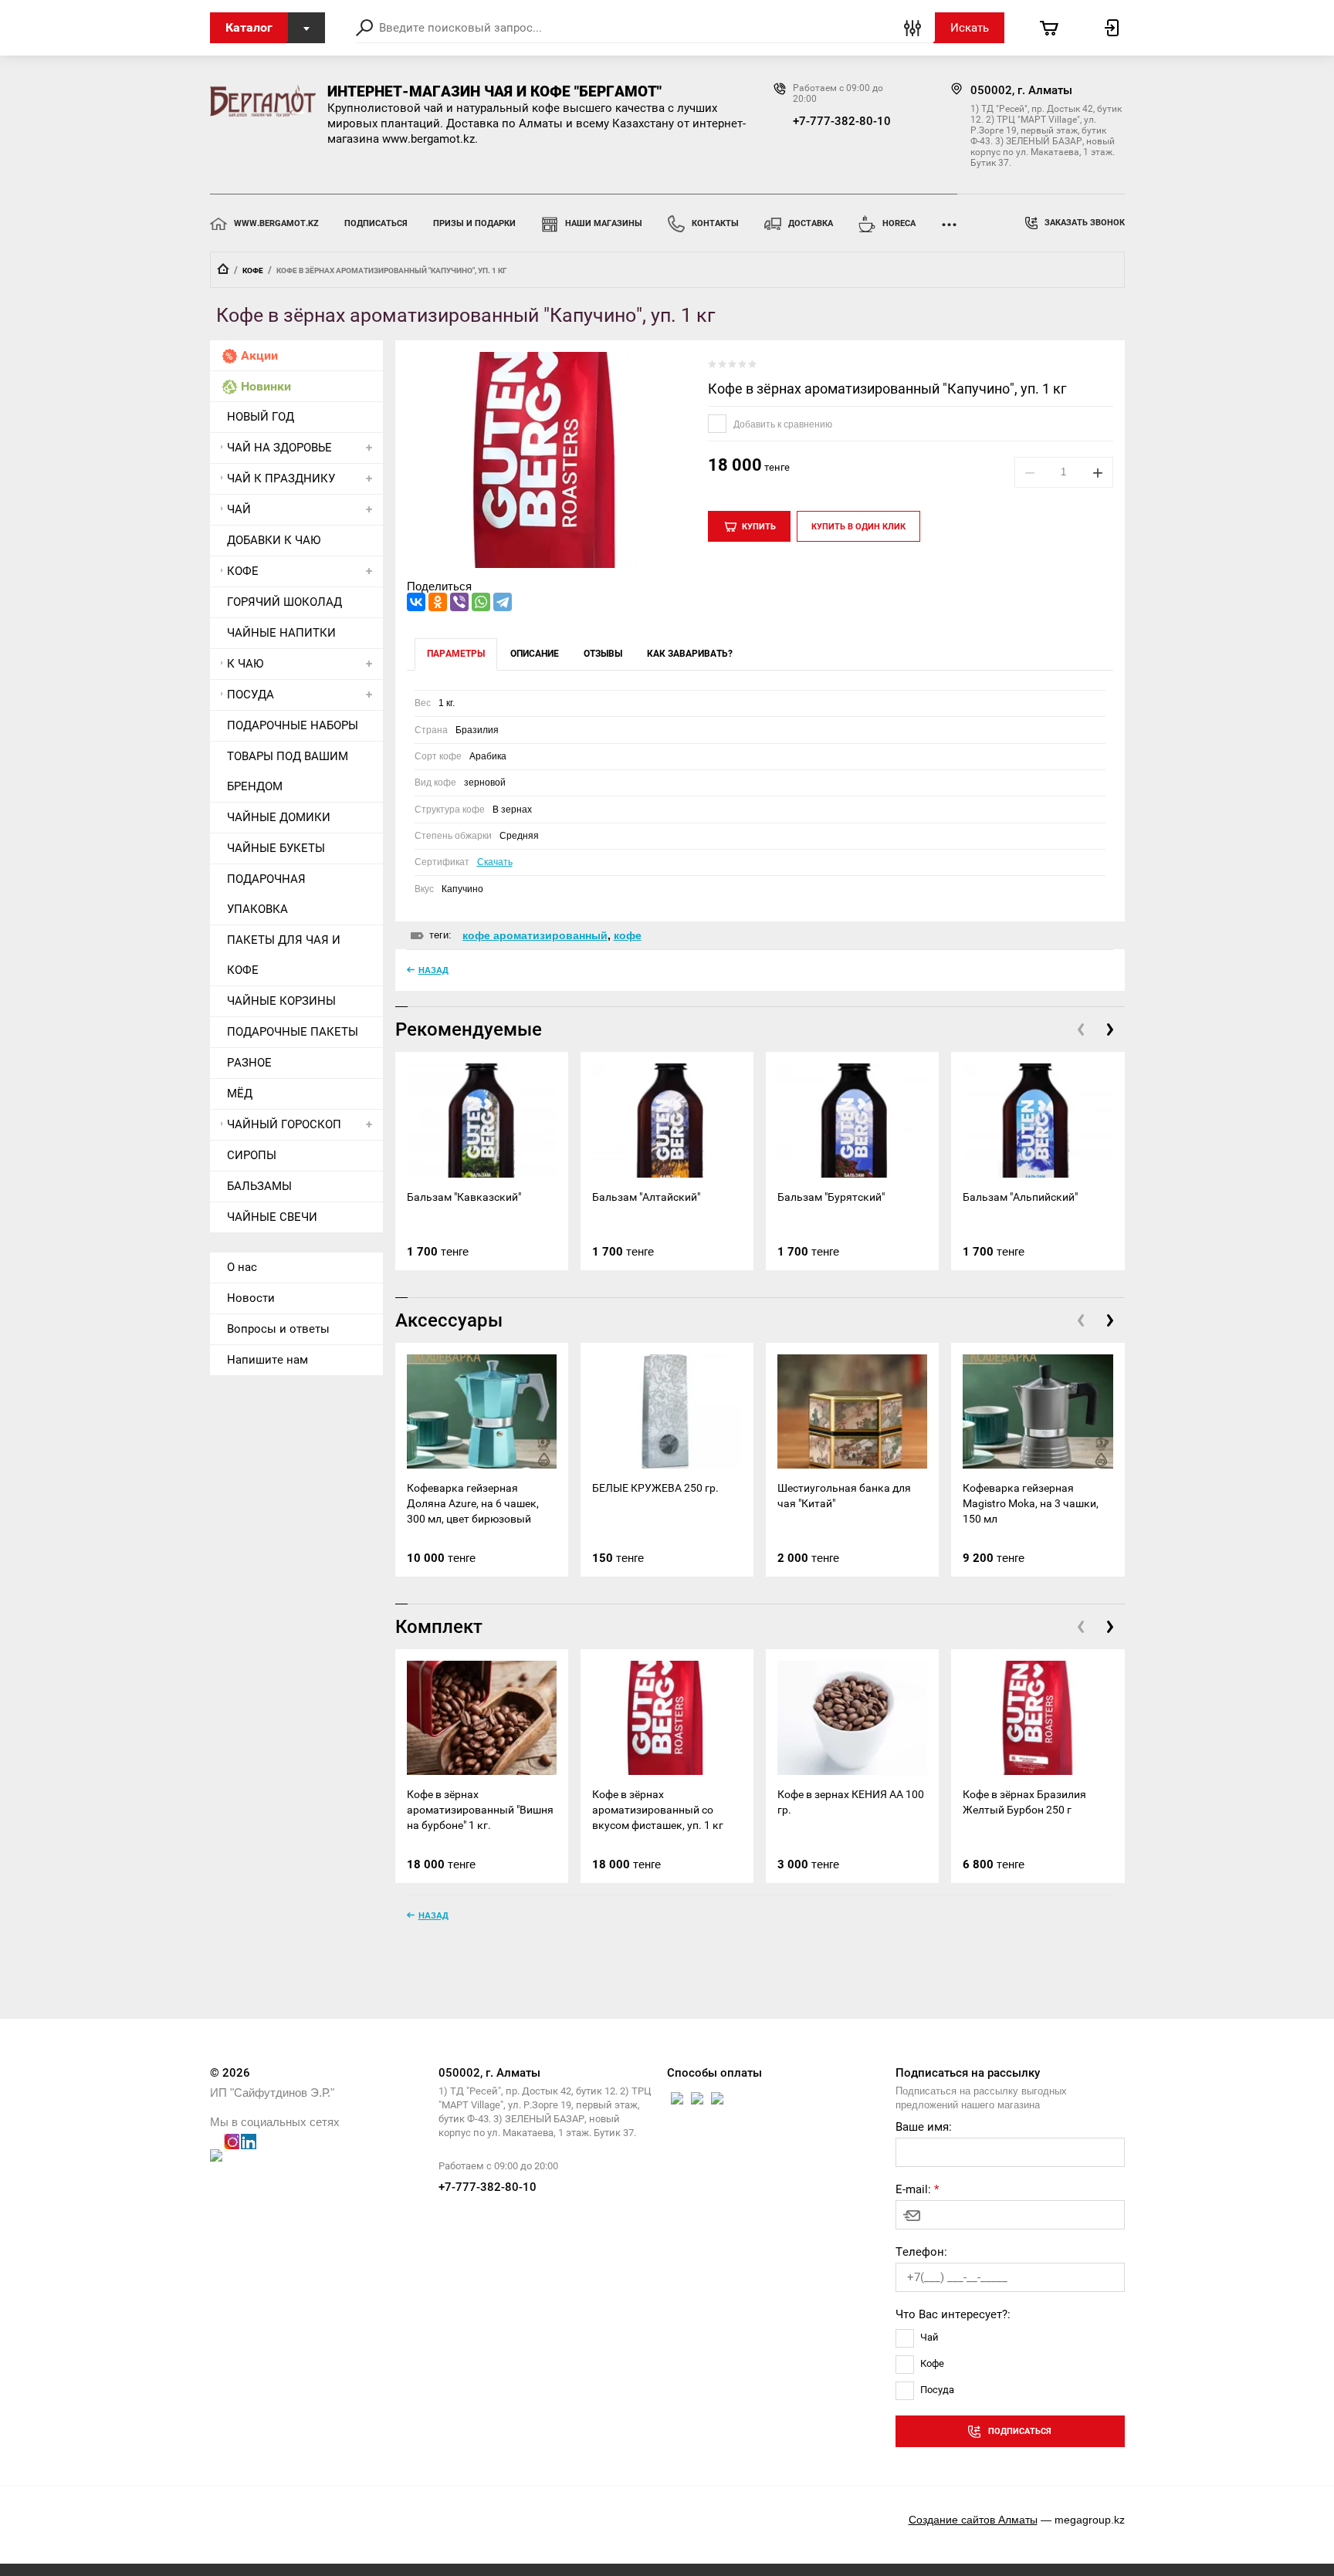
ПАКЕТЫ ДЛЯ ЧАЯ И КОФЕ (284, 955)
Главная (223, 269)
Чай (929, 2337)
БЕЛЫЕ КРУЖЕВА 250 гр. (655, 1488)
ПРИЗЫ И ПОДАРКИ (474, 223)
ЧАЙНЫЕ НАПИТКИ (281, 633)
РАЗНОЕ (249, 1063)
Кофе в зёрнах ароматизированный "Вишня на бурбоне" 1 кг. (480, 1810)
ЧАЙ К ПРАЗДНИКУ (281, 478)
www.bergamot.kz (276, 223)
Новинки (266, 386)
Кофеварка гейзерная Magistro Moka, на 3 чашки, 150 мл (1031, 1503)
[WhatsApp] (481, 602)
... (949, 220)
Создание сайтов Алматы (973, 2520)
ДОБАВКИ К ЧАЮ (274, 540)
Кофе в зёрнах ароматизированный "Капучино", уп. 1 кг (887, 389)
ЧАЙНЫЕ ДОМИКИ (279, 817)
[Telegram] (503, 602)
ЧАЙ (239, 509)
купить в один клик (858, 527)
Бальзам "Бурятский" (831, 1197)
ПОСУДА (251, 695)
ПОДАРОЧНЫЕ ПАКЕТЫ (293, 1032)
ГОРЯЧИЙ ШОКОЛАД (284, 602)
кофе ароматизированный (535, 935)
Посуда (937, 2390)
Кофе (932, 2363)
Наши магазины (604, 223)
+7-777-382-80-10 (842, 121)
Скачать (495, 862)
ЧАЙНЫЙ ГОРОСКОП (284, 1124)
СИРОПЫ (252, 1155)
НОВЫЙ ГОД (261, 417)
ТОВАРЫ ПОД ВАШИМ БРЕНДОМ (288, 771)
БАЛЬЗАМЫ (259, 1186)
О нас (242, 1267)
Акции (259, 355)
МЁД (240, 1094)
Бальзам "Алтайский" (646, 1197)
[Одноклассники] (438, 602)
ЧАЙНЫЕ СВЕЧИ (272, 1217)
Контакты (715, 223)
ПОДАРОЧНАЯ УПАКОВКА (266, 894)
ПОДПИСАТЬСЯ (376, 223)
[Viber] (459, 602)
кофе (628, 935)
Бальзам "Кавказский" (464, 1197)
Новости (251, 1298)
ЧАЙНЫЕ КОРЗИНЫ (281, 1001)
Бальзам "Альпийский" (1020, 1197)
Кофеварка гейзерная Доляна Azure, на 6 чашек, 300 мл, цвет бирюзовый (473, 1503)
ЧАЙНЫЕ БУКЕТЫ (276, 848)
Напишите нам (267, 1360)
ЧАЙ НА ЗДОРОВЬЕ (279, 448)
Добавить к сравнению (782, 424)
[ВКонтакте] (416, 602)
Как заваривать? (690, 654)
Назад (433, 970)
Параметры (456, 654)
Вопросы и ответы (278, 1329)
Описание (535, 654)
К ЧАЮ (245, 664)
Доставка (811, 223)
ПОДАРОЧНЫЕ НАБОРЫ (293, 725)
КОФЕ (253, 270)
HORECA (899, 223)
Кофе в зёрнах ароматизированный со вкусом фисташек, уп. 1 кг (658, 1810)
